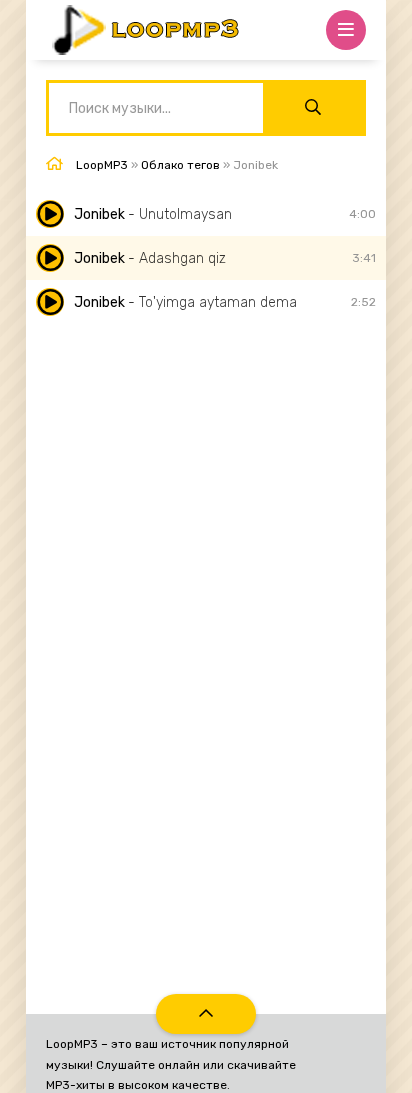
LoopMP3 (102, 165)
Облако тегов (180, 165)
